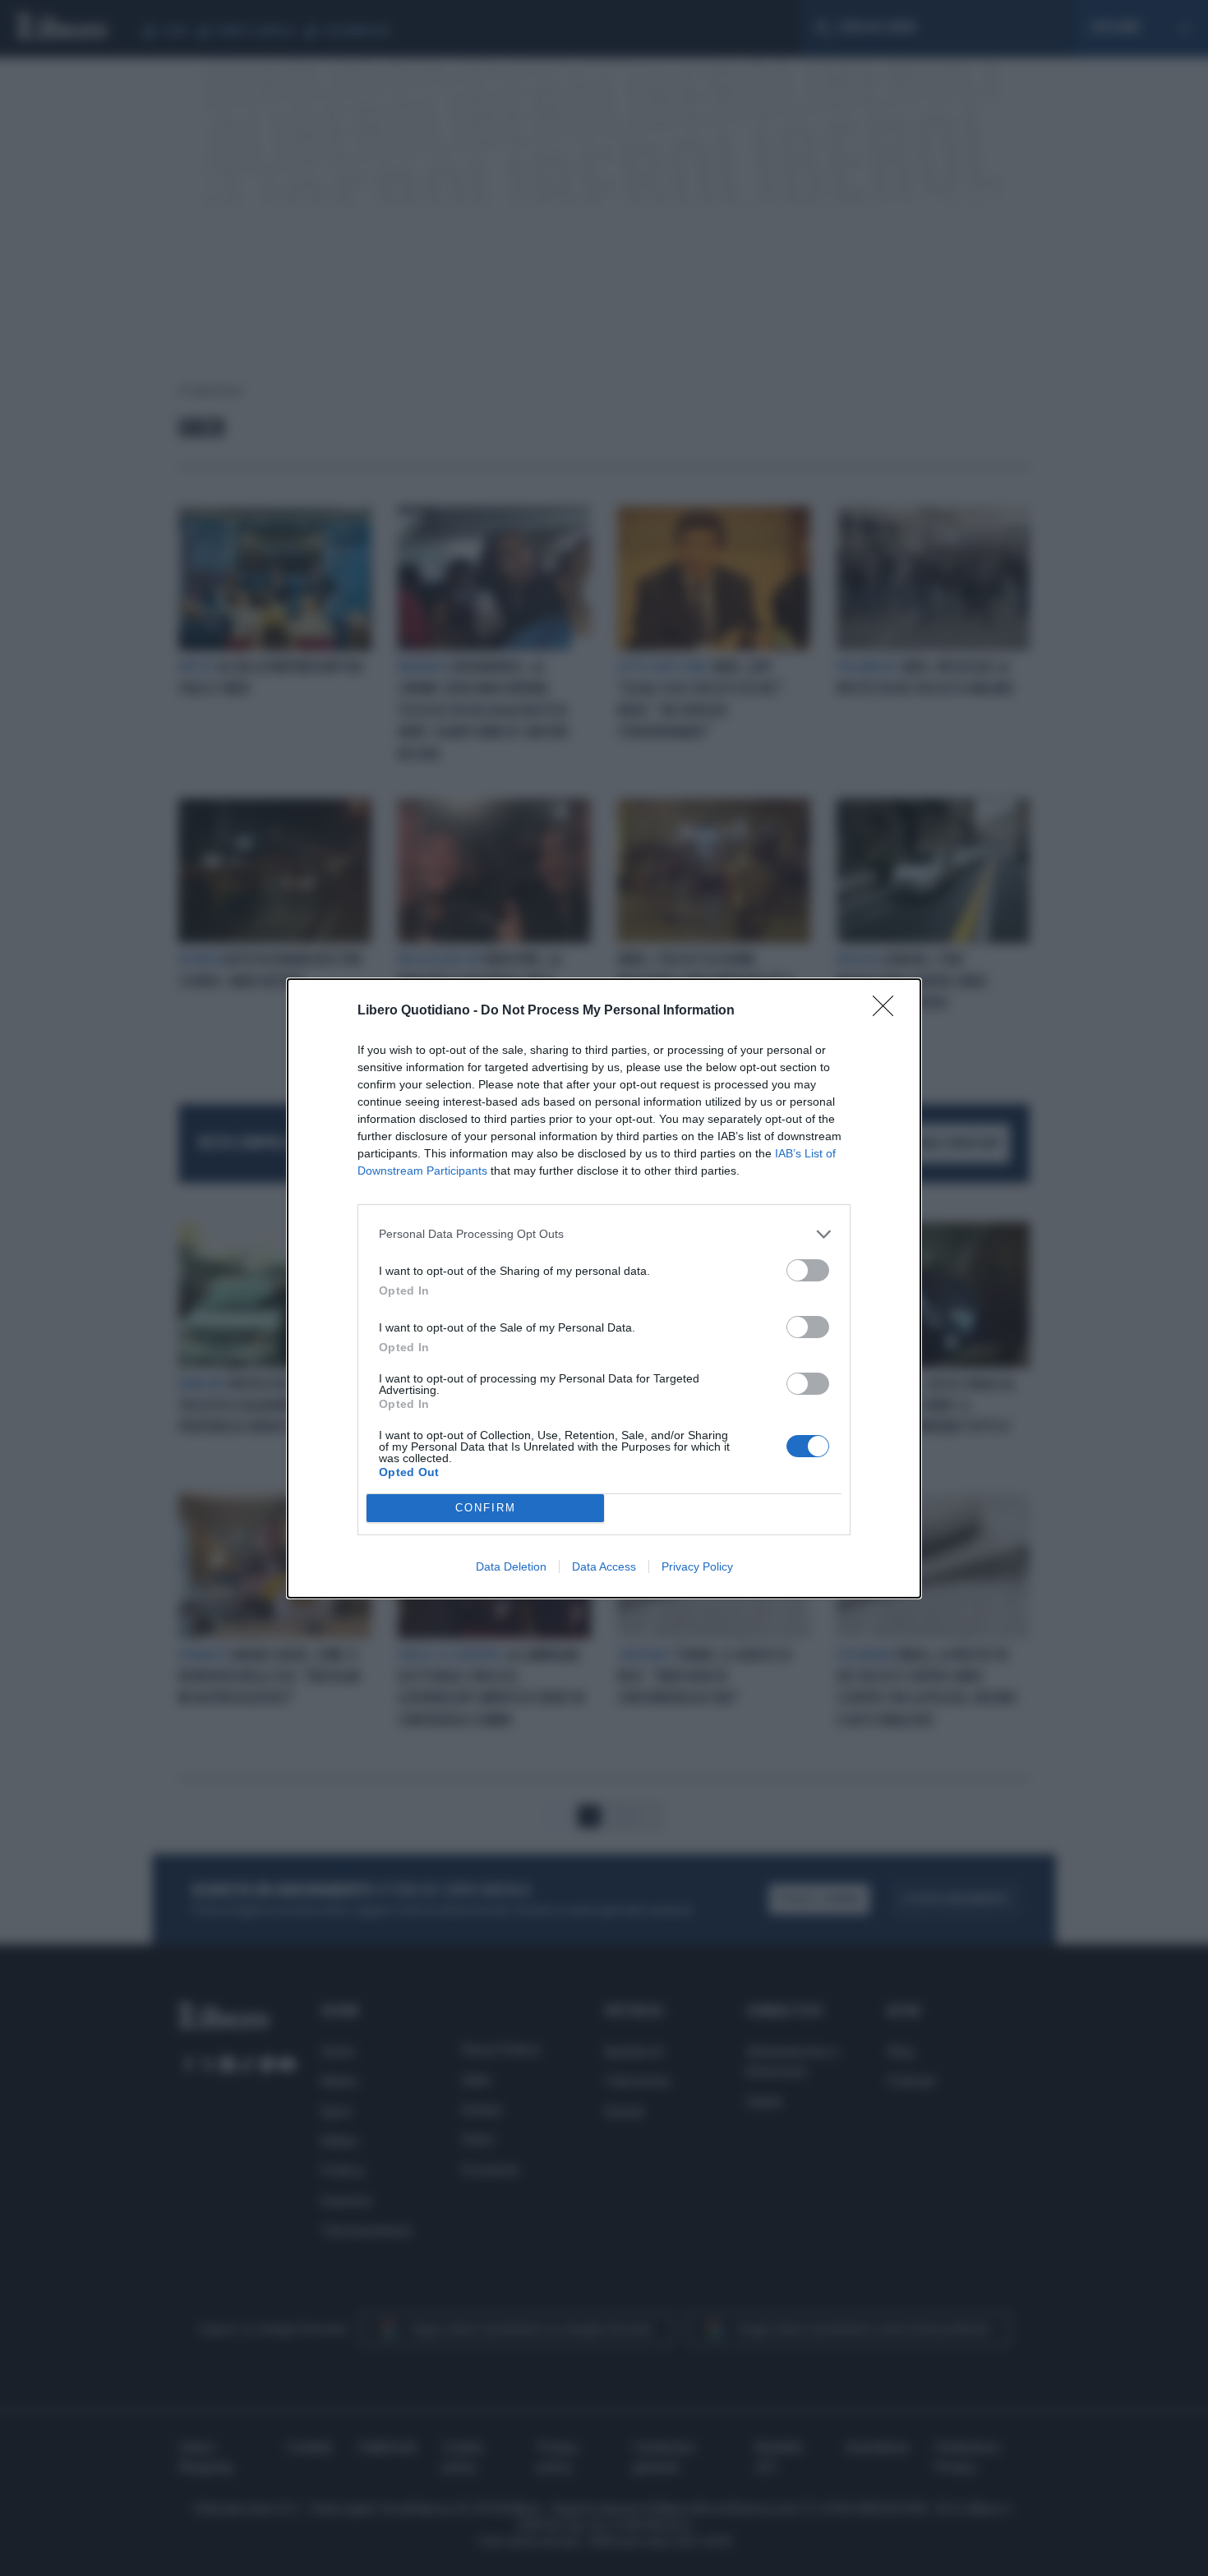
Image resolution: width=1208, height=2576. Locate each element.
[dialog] (604, 1288)
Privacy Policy (697, 1566)
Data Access (604, 1566)
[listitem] (604, 1234)
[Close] (888, 1011)
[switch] (808, 1270)
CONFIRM (486, 1508)
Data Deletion (511, 1566)
